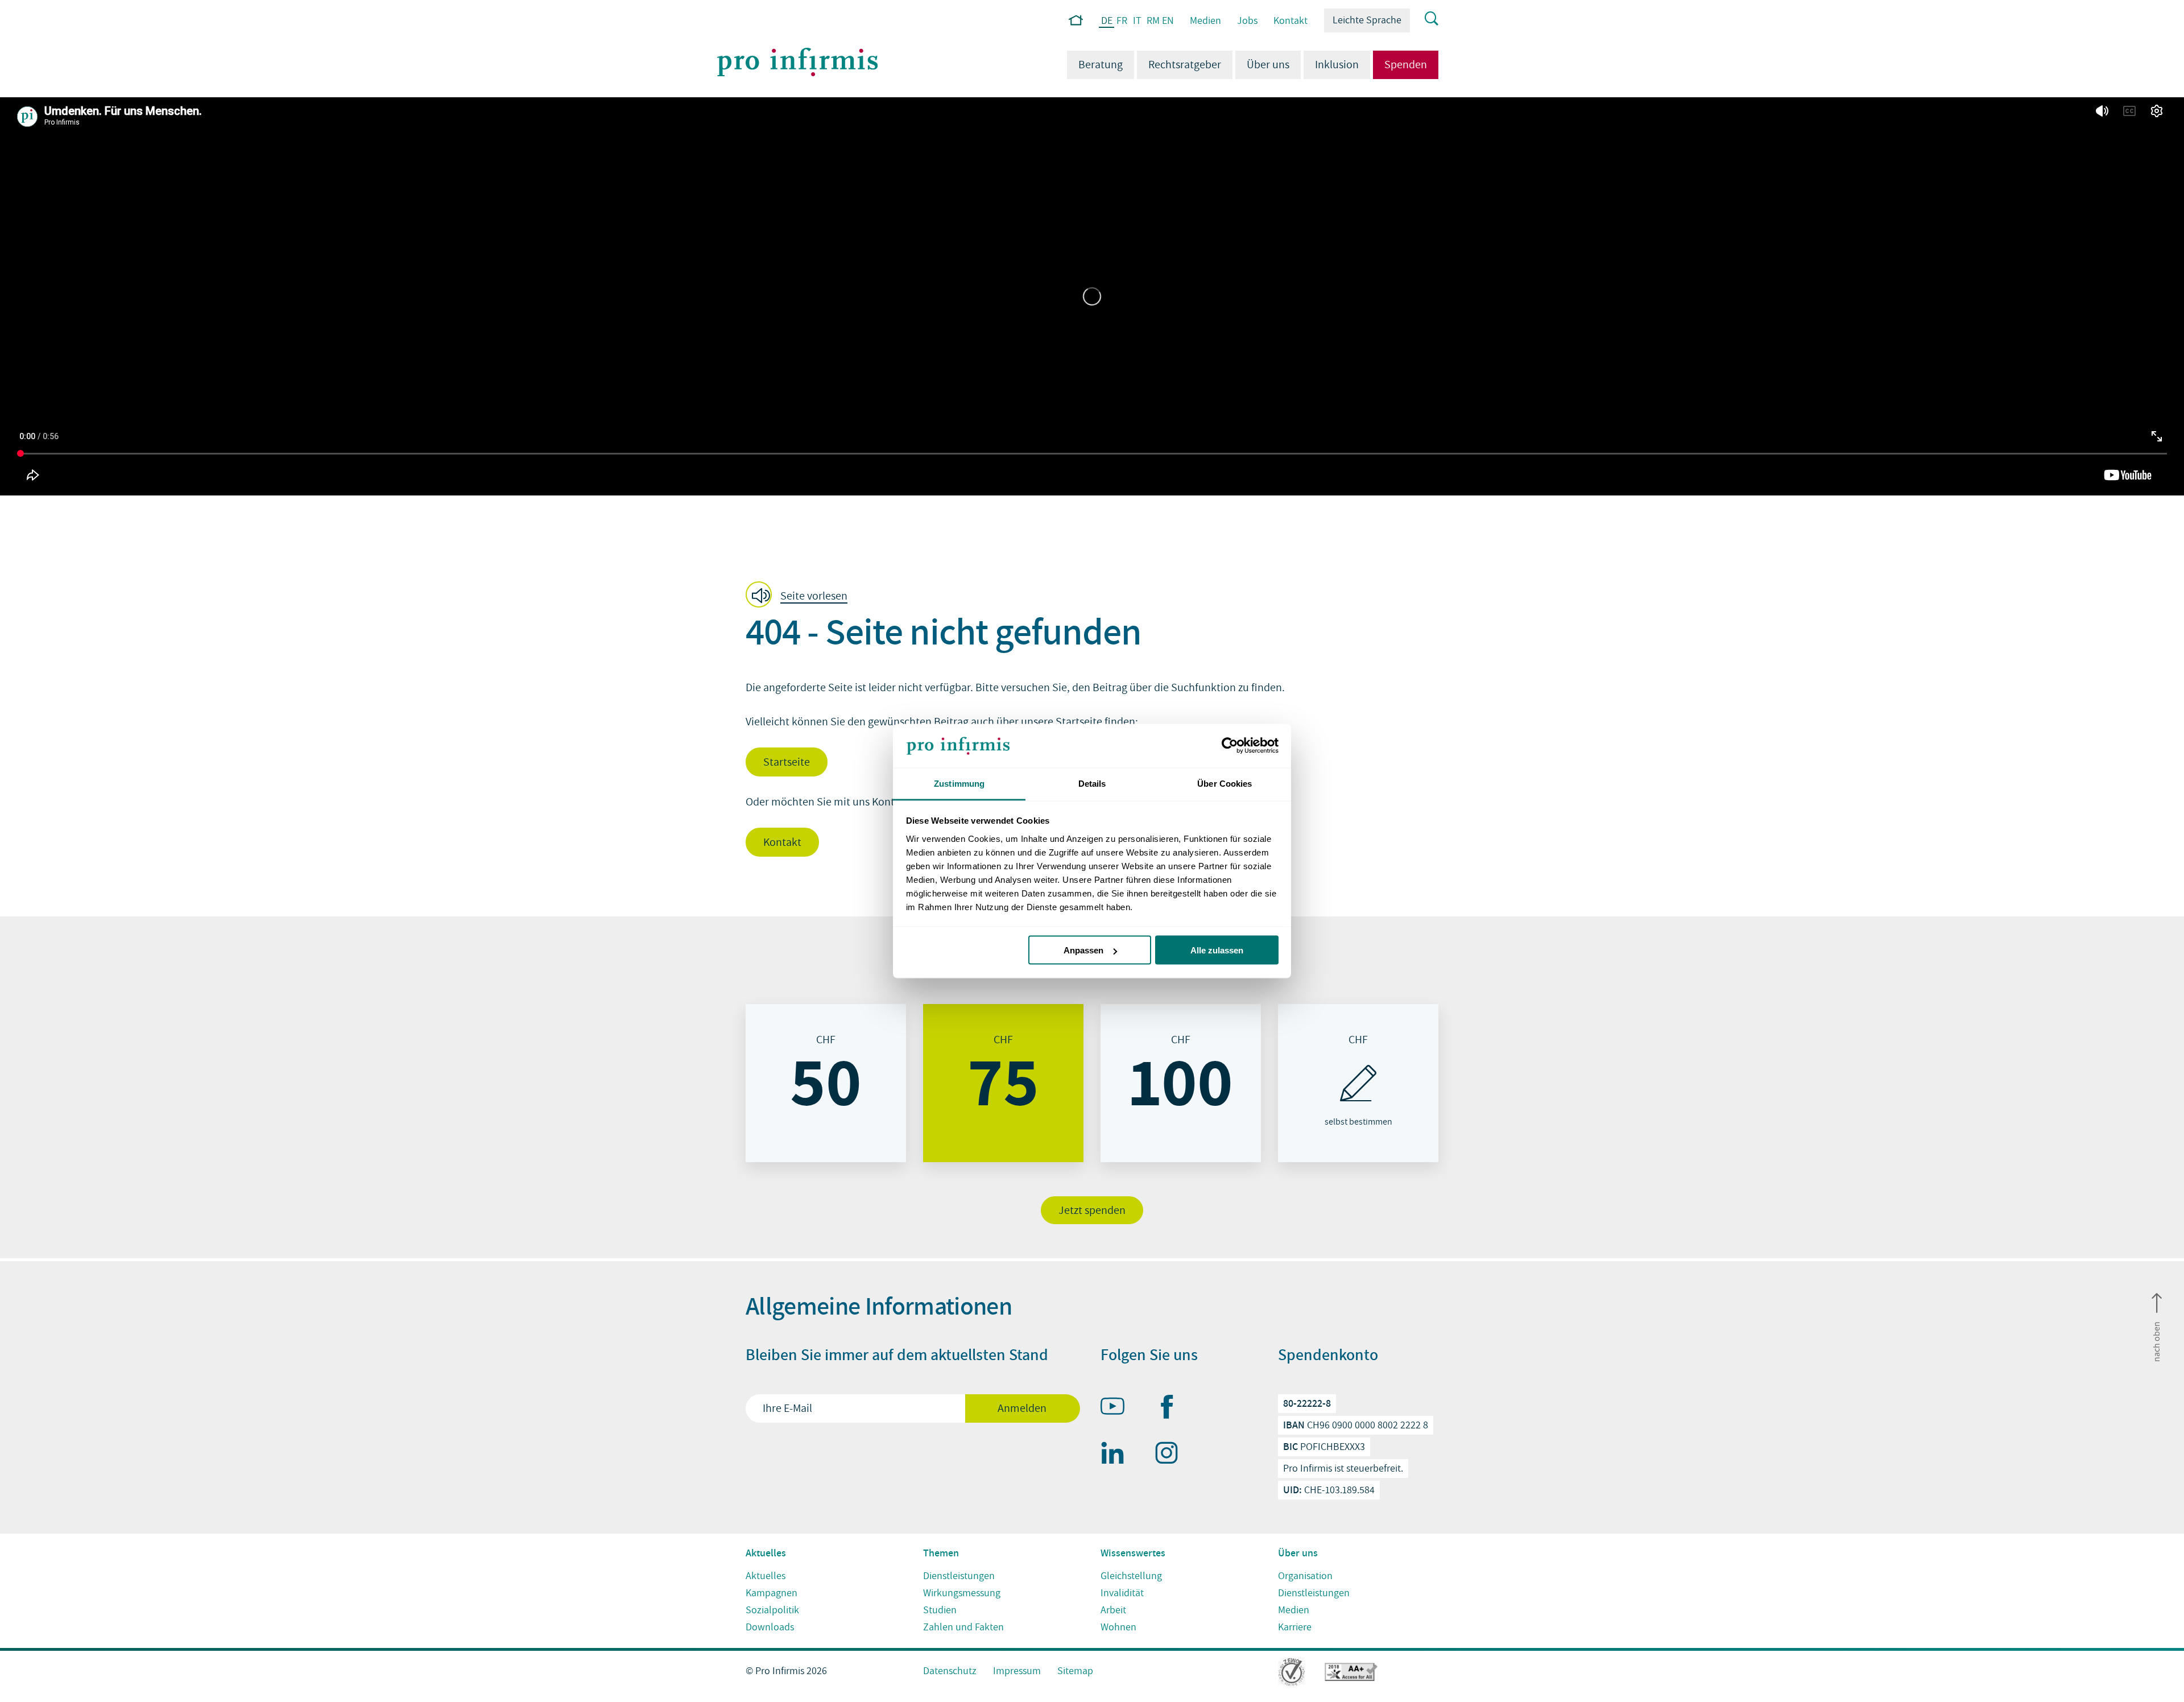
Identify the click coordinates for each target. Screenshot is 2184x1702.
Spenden (1406, 65)
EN (1168, 21)
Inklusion (1337, 65)
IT (1137, 21)
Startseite (787, 762)
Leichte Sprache (1367, 20)
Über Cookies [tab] (1225, 783)
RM (1153, 21)
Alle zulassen (1217, 950)
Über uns (1268, 65)
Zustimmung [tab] (959, 783)
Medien (1205, 21)
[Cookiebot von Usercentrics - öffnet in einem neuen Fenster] (1229, 746)
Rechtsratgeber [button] (1185, 65)
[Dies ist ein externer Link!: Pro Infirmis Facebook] (1172, 1409)
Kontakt (1290, 21)
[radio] (826, 1083)
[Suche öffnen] (1424, 19)
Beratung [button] (1101, 65)
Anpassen (1083, 950)
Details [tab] (1092, 783)
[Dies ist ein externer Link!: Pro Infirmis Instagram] (1172, 1455)
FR (1122, 21)
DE (1107, 21)
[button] (800, 596)
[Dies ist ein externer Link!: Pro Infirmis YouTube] (1118, 1408)
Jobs (1247, 21)
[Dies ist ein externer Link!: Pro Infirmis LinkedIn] (1118, 1455)
